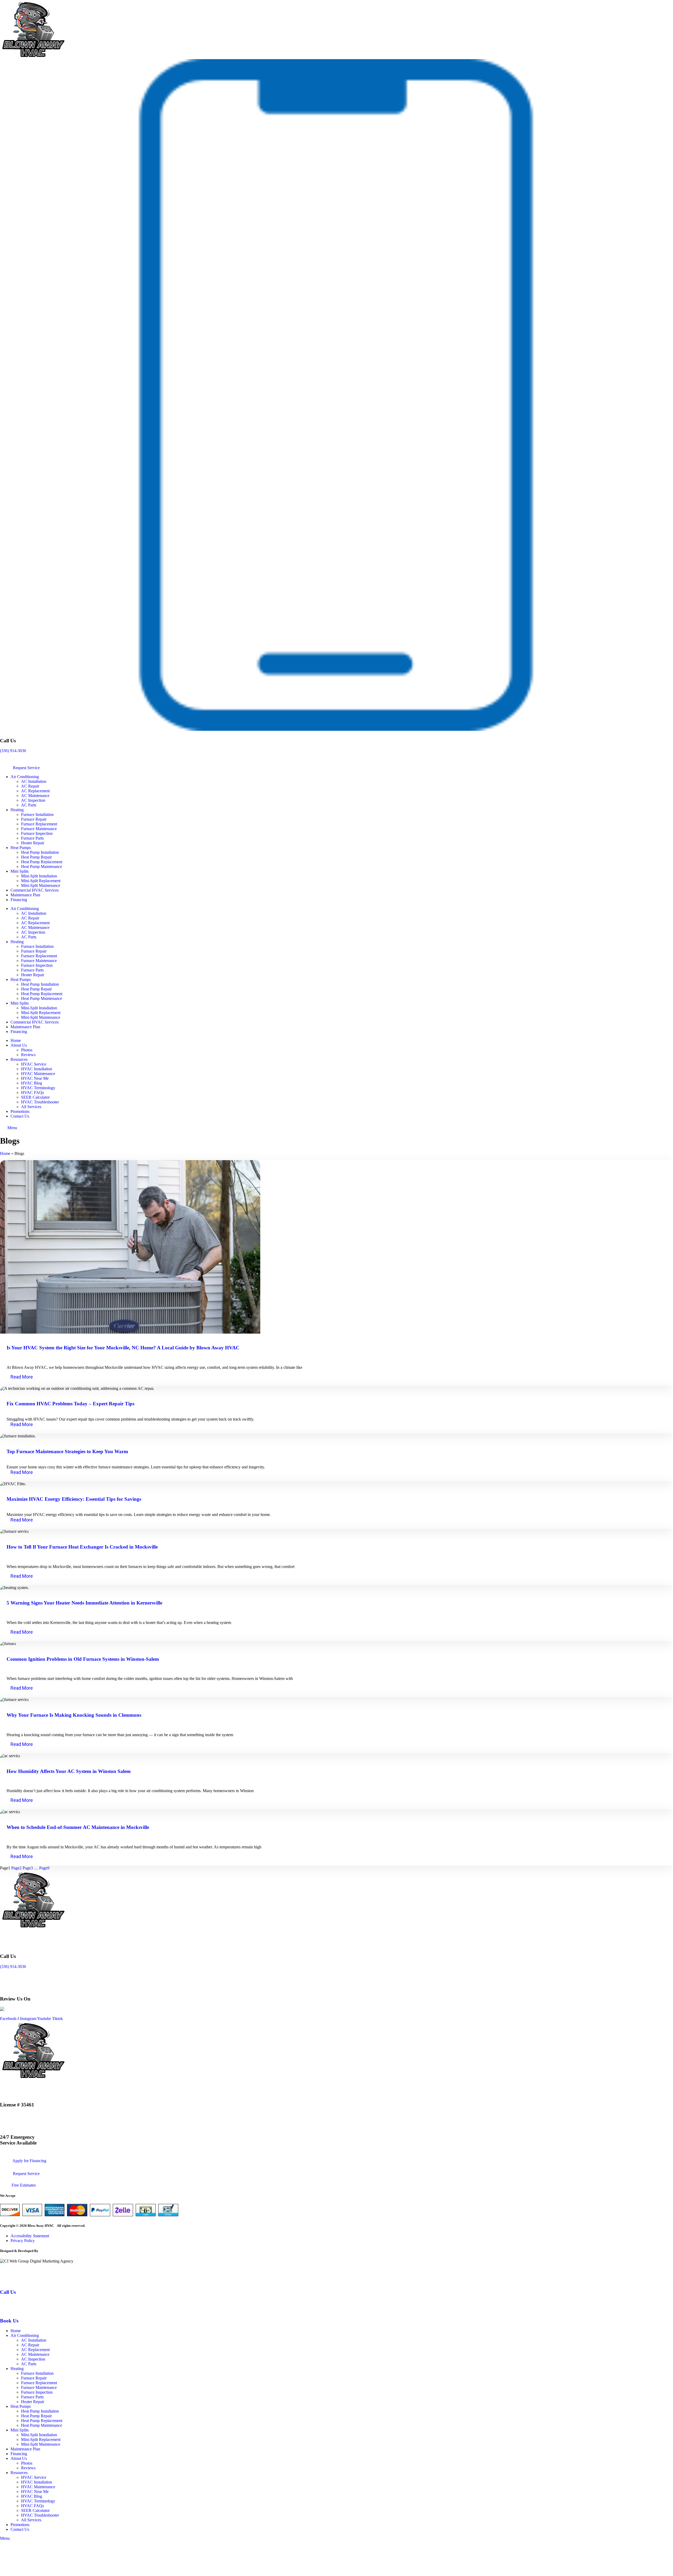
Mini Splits (20, 871)
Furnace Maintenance (39, 829)
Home (16, 1040)
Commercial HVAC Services (35, 890)
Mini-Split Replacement (41, 881)
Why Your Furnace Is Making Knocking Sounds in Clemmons (74, 1715)
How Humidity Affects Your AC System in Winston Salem (69, 1771)
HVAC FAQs (32, 1092)
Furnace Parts (32, 838)
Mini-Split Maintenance (41, 885)
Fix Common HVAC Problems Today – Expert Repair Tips (70, 1404)
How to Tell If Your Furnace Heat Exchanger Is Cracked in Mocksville (82, 1547)
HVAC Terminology (38, 1088)
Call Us (8, 2292)
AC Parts (29, 805)
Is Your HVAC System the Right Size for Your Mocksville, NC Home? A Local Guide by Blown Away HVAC (123, 1348)
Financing (19, 900)
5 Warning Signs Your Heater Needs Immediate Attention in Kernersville (84, 1603)
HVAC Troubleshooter (40, 1102)
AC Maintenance (35, 796)
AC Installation (34, 781)
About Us (19, 1045)
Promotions (20, 1111)
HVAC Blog (32, 1083)
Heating (17, 810)
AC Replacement (35, 791)
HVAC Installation (37, 1069)
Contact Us (20, 1116)
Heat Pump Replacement (42, 862)
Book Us (9, 2321)
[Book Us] (6, 2310)
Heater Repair (33, 843)
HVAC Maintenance (38, 1074)
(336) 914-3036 (13, 751)
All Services (31, 1107)
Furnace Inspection (37, 833)
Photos (27, 1050)
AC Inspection (33, 800)
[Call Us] (10, 2282)
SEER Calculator (35, 1097)
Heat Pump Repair (36, 857)
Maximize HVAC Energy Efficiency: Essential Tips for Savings (74, 1499)
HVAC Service (34, 1064)
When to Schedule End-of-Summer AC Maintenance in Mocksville (78, 1827)
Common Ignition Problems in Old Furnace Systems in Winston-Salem (83, 1659)
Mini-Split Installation (39, 876)
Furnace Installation (37, 814)
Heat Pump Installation (40, 852)
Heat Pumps (21, 848)
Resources (19, 1059)
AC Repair (30, 786)
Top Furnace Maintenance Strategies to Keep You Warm (67, 1451)
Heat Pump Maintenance (42, 867)
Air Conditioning (25, 777)
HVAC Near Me (35, 1078)
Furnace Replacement (39, 824)
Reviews (28, 1055)
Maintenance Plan (25, 895)
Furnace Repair (34, 819)
